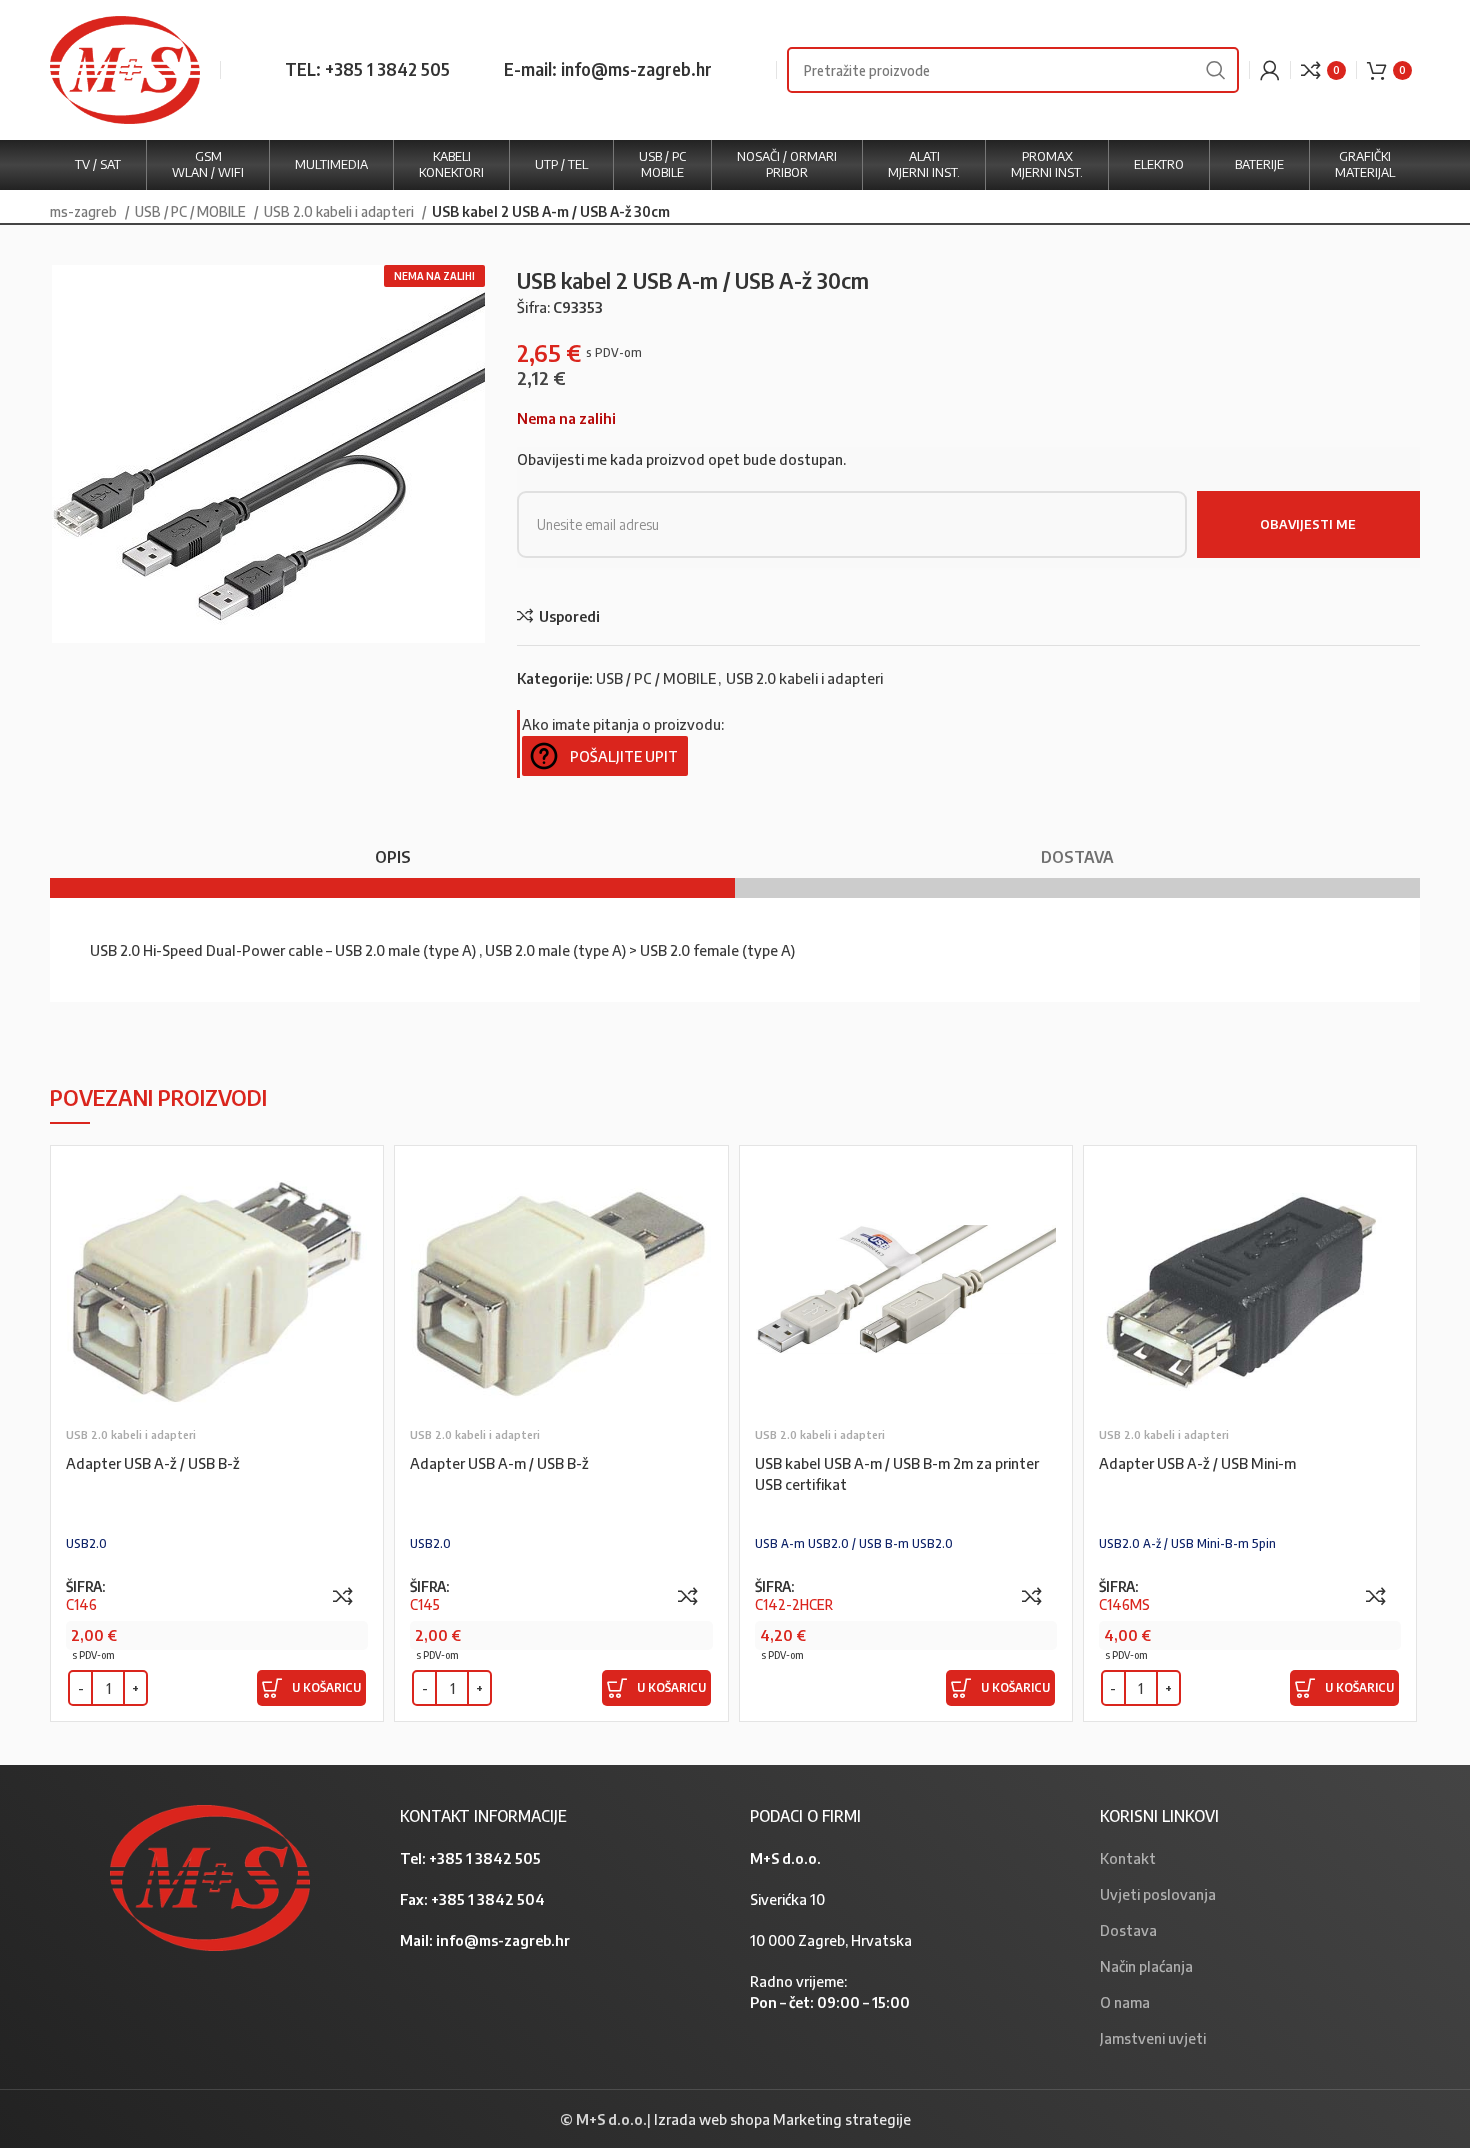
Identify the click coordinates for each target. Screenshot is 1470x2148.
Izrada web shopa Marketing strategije (782, 2119)
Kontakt (1128, 1858)
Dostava (1128, 1930)
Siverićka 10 (787, 1899)
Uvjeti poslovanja (1158, 1894)
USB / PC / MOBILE (192, 211)
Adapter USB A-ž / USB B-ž (153, 1463)
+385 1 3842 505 (485, 1858)
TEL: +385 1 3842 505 (367, 69)
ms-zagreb (85, 211)
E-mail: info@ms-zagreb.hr (608, 69)
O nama (1125, 2002)
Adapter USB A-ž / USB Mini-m (1197, 1463)
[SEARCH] (1216, 70)
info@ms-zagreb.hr (503, 1940)
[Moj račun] (1270, 70)
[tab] (392, 847)
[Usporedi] (343, 1596)
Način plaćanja (1146, 1966)
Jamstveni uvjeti (1153, 2038)
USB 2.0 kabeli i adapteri (340, 211)
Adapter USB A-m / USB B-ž (499, 1463)
